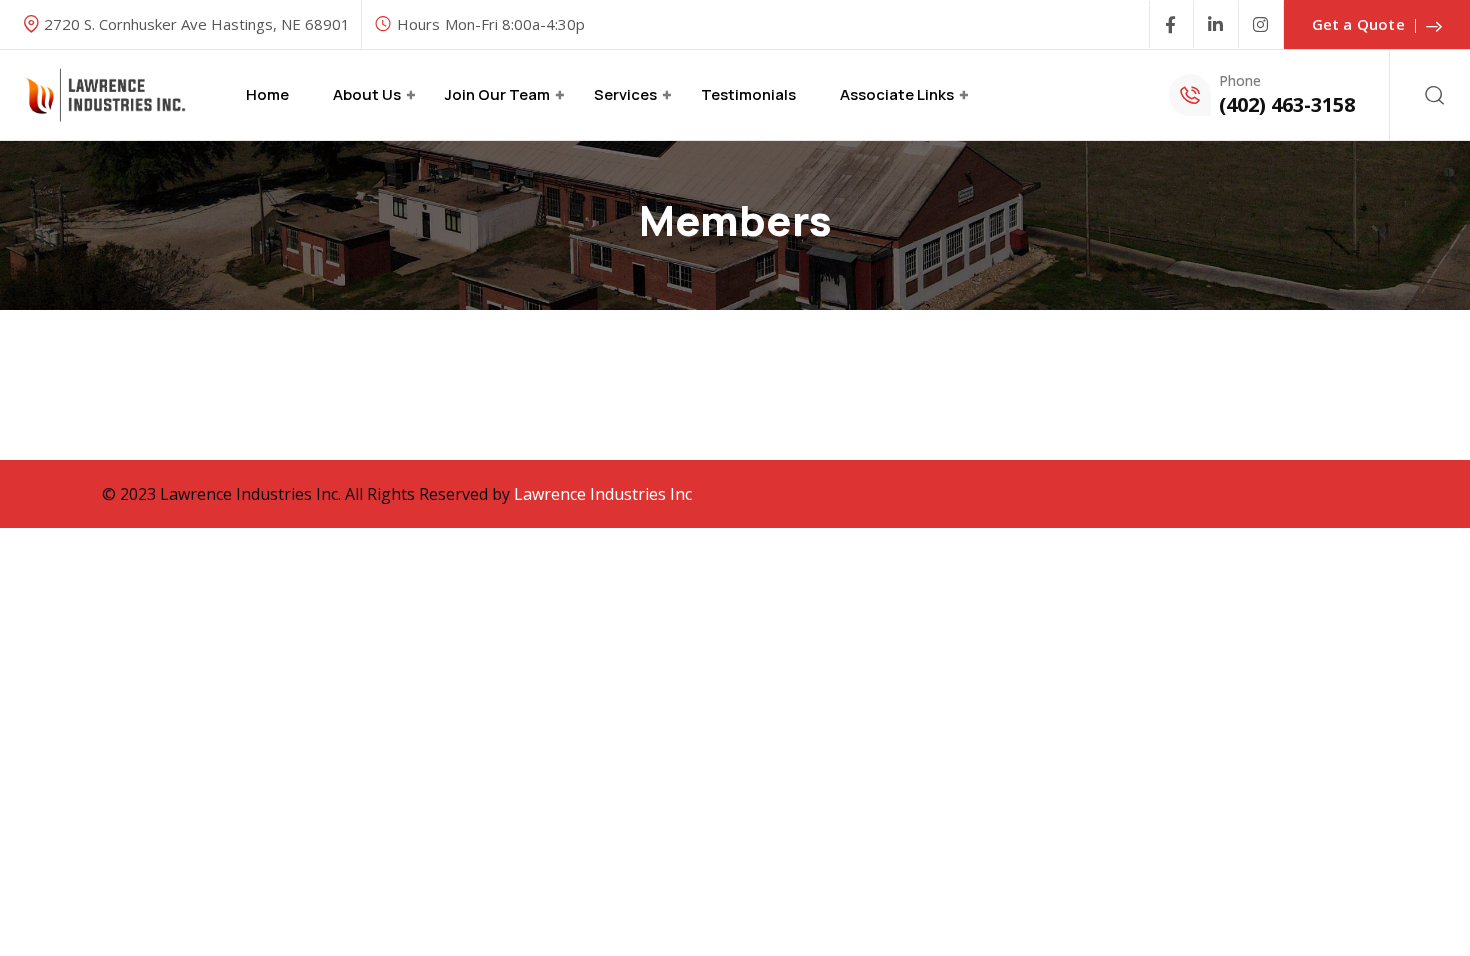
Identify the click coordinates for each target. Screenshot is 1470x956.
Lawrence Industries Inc (603, 494)
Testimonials (748, 94)
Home (267, 94)
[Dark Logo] (105, 95)
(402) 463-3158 (1287, 104)
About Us (367, 94)
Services (625, 94)
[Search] (1435, 95)
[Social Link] (1171, 25)
